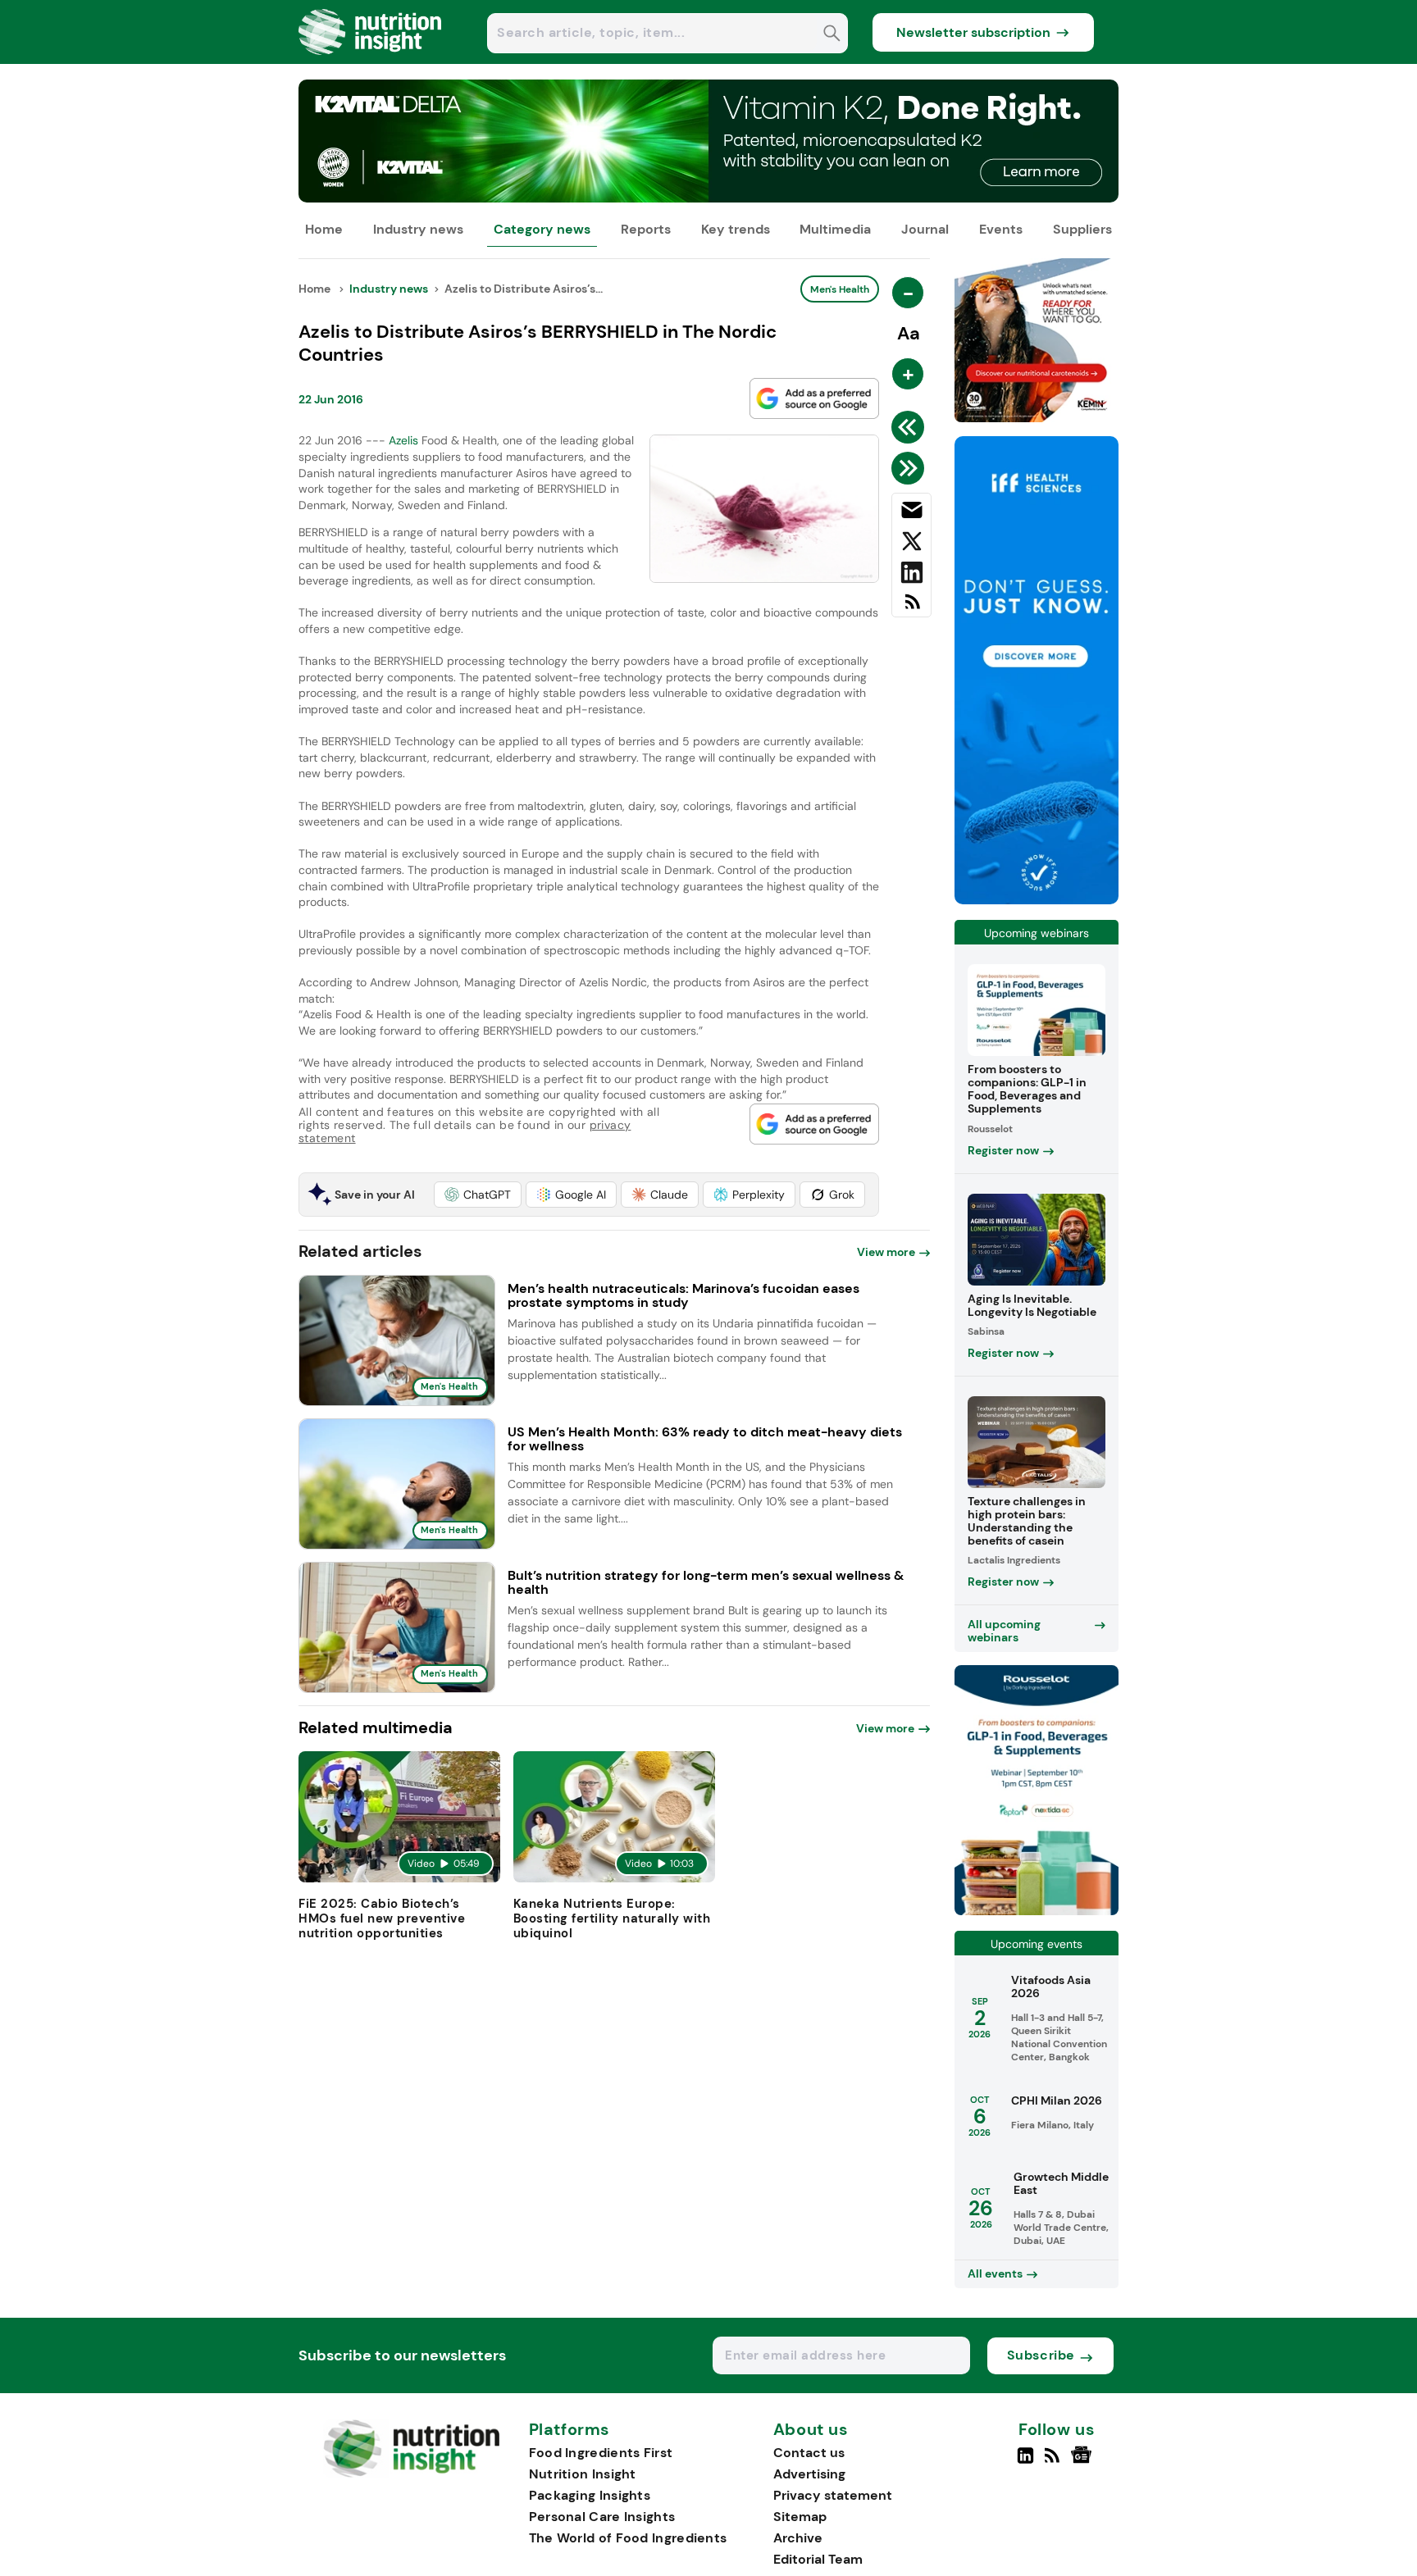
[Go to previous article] (911, 427)
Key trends (736, 229)
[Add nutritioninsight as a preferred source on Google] (814, 398)
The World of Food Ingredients (628, 2538)
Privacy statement (833, 2495)
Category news (542, 229)
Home (324, 229)
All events (995, 2273)
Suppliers (1082, 229)
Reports (646, 229)
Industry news (418, 229)
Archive (798, 2538)
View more (886, 1252)
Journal (925, 229)
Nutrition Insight (583, 2474)
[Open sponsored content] (708, 198)
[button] (478, 1195)
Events (1001, 229)
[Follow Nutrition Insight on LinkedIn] (1025, 2462)
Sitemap (800, 2517)
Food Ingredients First (601, 2453)
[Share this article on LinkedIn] (911, 576)
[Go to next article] (911, 468)
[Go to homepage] (411, 2473)
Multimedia (835, 229)
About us (811, 2430)
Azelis (403, 440)
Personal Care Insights (602, 2517)
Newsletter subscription (973, 32)
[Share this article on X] (911, 544)
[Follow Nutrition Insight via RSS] (1054, 2462)
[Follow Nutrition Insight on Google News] (1084, 2462)
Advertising (809, 2474)
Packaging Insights (590, 2495)
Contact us (809, 2453)
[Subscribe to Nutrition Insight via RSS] (911, 608)
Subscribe (1041, 2355)
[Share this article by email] (911, 513)
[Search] (832, 35)
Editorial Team (818, 2559)
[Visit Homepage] (371, 59)
